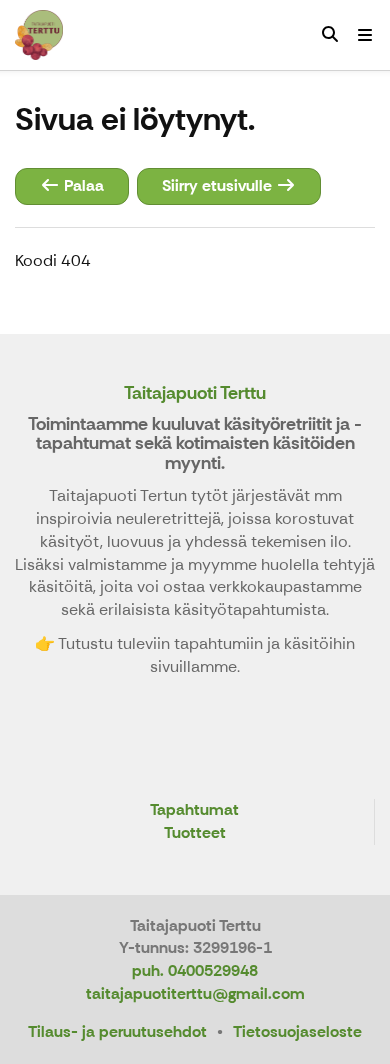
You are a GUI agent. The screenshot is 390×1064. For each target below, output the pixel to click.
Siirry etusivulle (219, 185)
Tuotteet (195, 833)
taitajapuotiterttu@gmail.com (195, 993)
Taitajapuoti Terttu (195, 393)
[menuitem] (330, 35)
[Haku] (330, 35)
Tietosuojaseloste (297, 1031)
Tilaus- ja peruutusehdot (117, 1031)
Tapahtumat (194, 810)
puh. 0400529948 (195, 970)
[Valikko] (365, 35)
